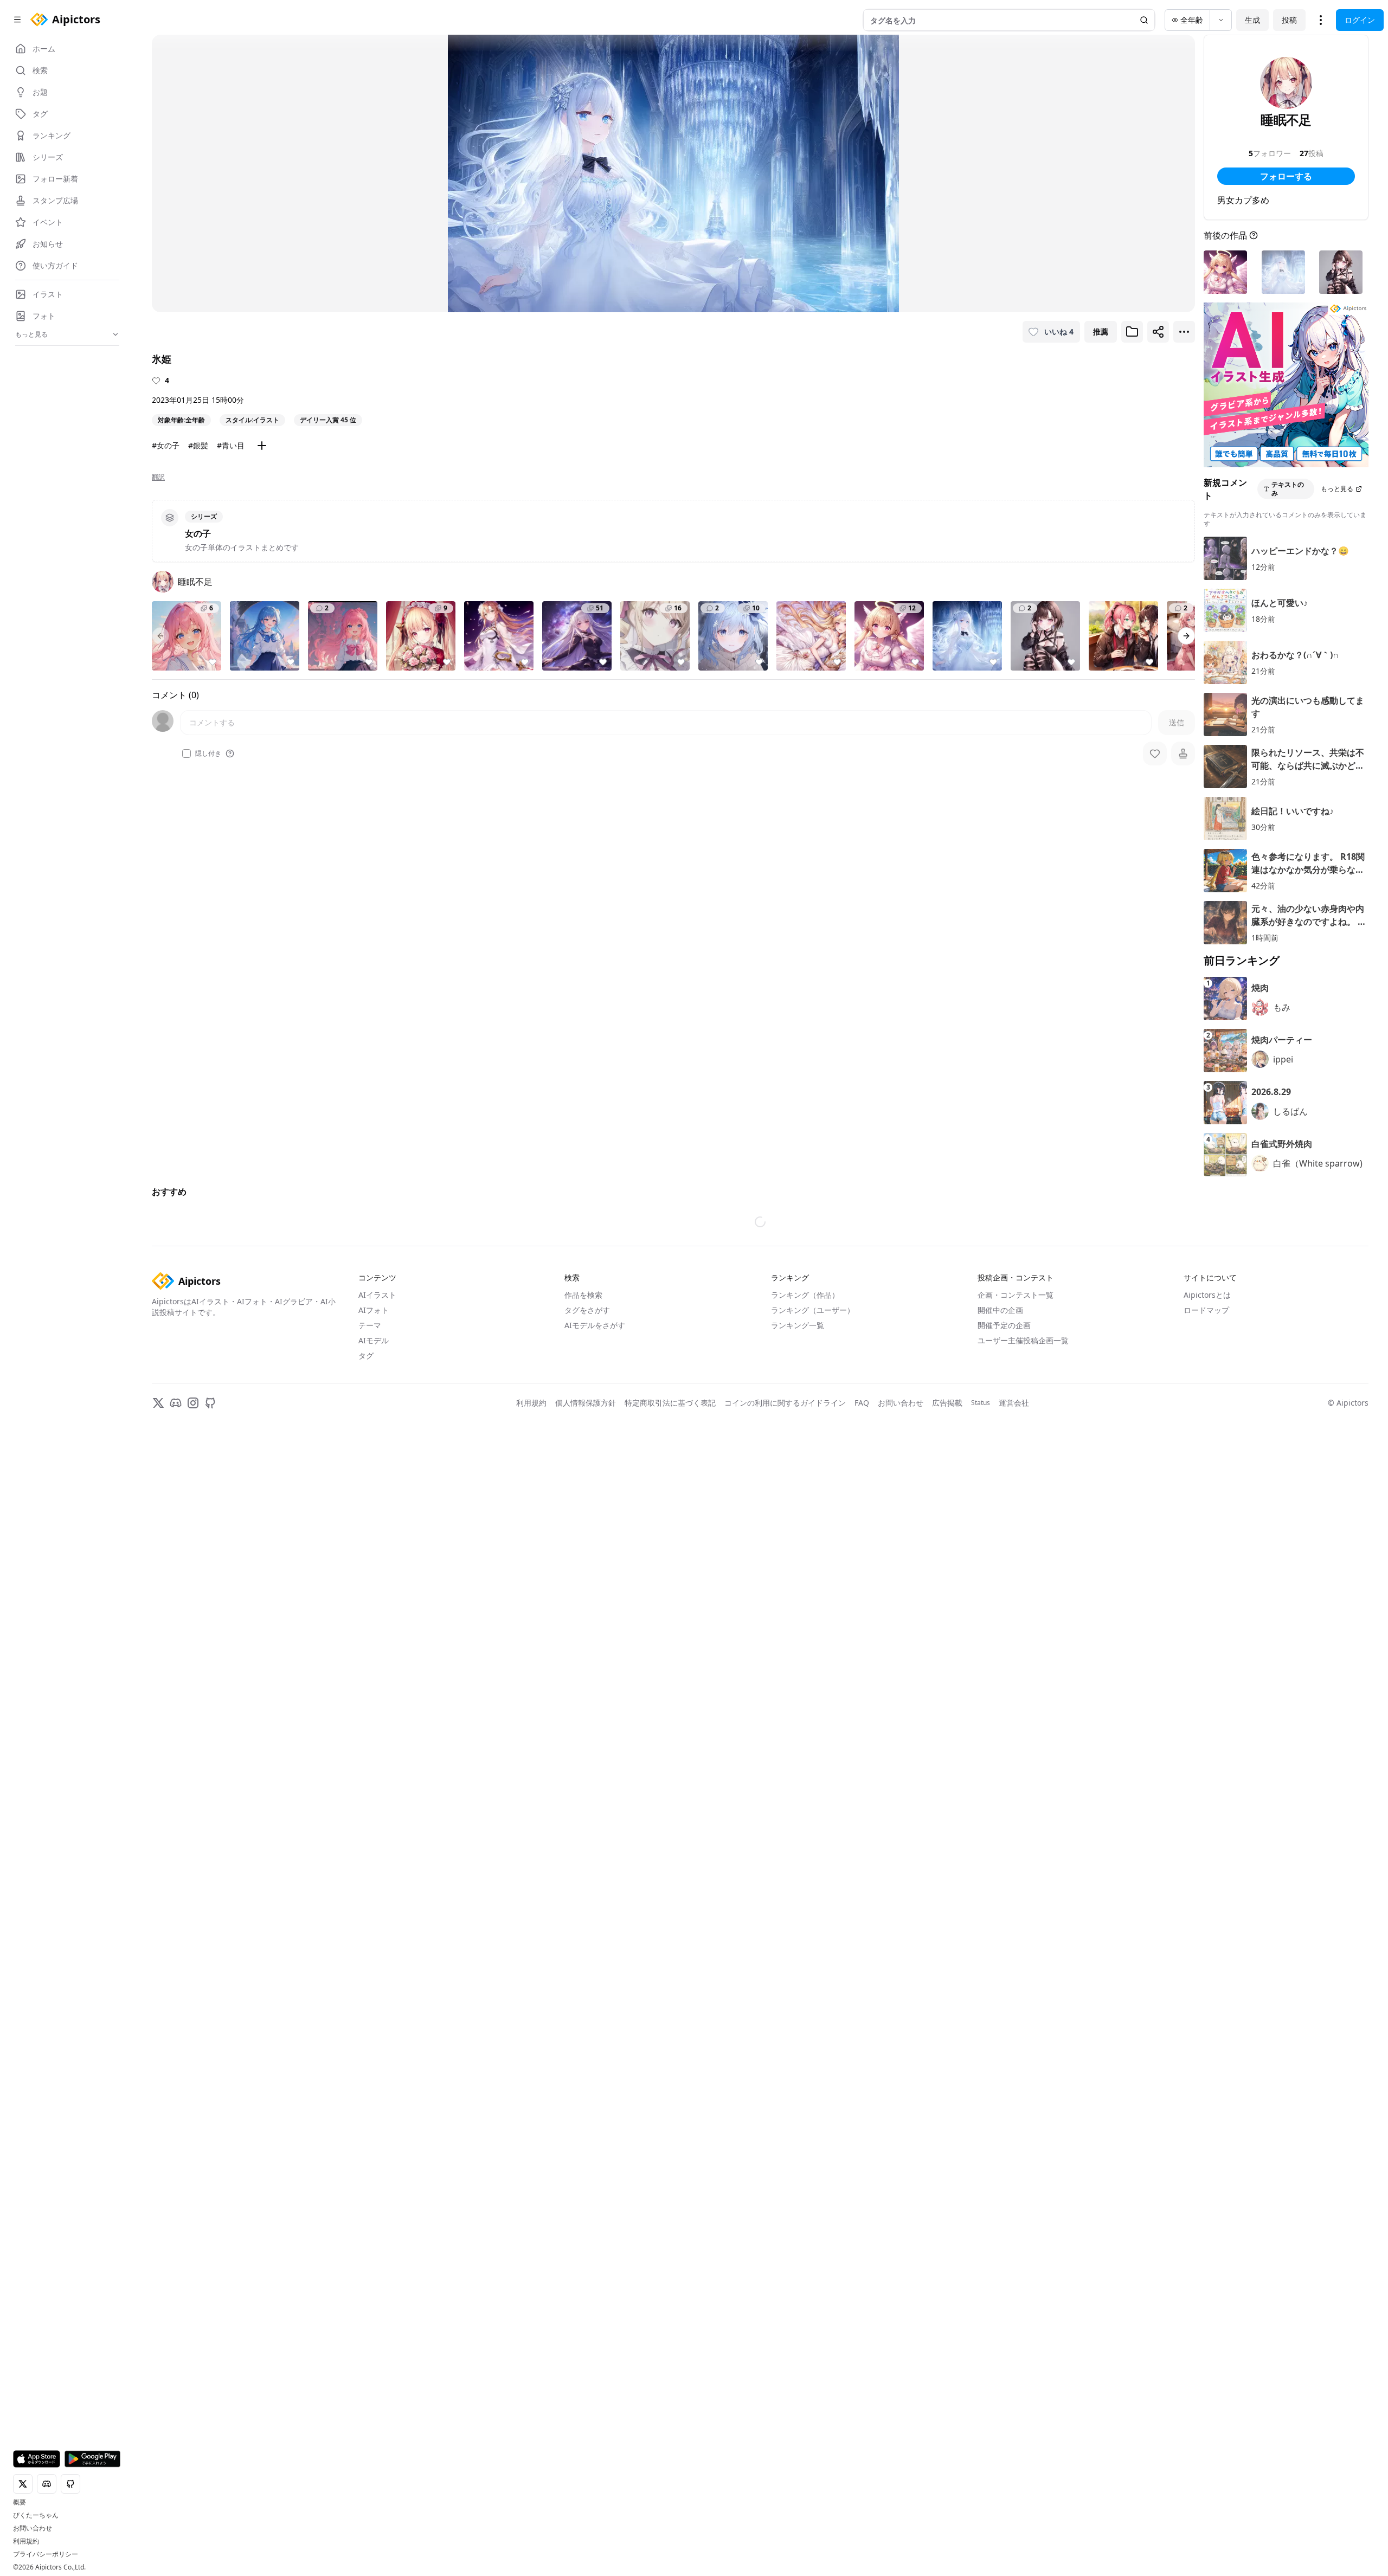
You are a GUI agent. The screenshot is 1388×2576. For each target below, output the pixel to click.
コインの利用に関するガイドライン (785, 1950)
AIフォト (374, 1857)
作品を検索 (583, 1842)
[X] (158, 1950)
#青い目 (231, 445)
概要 (20, 2502)
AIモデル (374, 1888)
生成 (1252, 20)
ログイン (1360, 20)
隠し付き (208, 754)
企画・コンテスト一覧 (1016, 1842)
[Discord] (176, 1950)
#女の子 (166, 445)
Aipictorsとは (1207, 1842)
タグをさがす (587, 1857)
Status (981, 1950)
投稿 (1289, 20)
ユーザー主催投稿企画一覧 (1023, 1888)
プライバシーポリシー (46, 2554)
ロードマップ (1206, 1857)
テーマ (370, 1873)
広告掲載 (947, 1950)
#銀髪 (198, 445)
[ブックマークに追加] (1132, 332)
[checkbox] (187, 754)
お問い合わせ (33, 2528)
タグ (366, 1903)
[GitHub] (210, 1950)
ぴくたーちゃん (36, 2515)
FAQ (862, 1950)
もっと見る (1337, 489)
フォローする (1286, 176)
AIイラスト (377, 1842)
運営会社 (1014, 1950)
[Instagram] (193, 1950)
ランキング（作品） (805, 1842)
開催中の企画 (1000, 1857)
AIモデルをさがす (595, 1873)
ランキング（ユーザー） (813, 1857)
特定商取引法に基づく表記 (670, 1950)
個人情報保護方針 (586, 1950)
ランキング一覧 (798, 1873)
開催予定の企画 (1004, 1873)
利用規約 (26, 2541)
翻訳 (158, 477)
